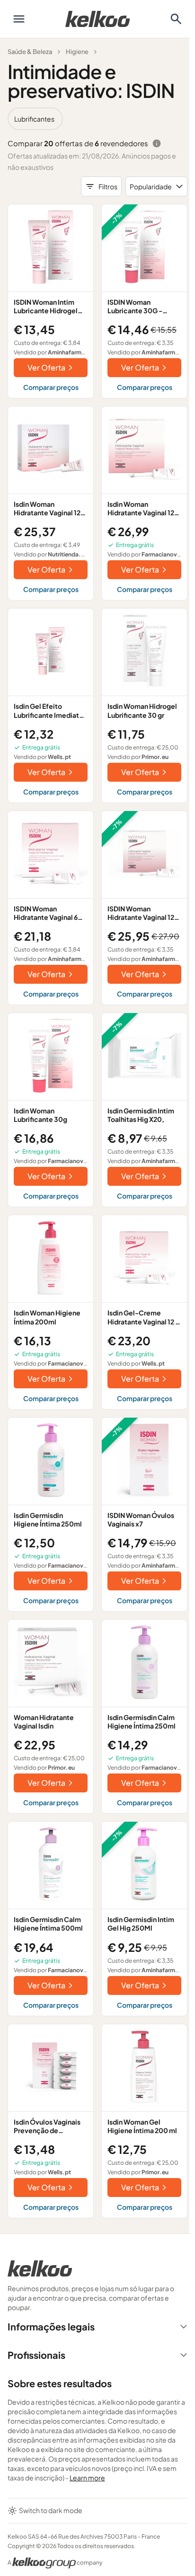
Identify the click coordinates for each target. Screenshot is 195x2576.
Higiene (77, 52)
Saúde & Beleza (30, 52)
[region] (97, 119)
